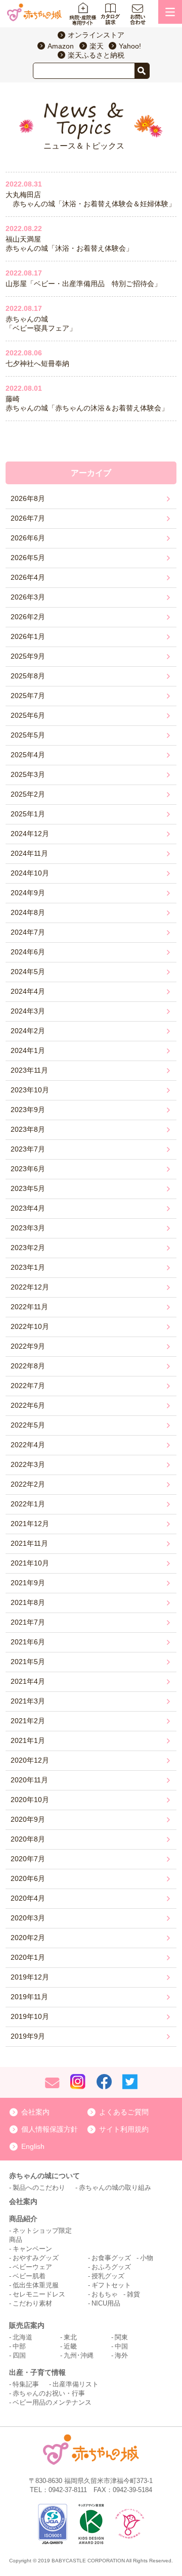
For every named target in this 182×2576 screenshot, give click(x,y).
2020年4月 (28, 1898)
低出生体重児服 (36, 2285)
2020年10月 (30, 1800)
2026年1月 (28, 636)
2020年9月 (28, 1819)
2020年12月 (30, 1760)
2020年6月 (28, 1878)
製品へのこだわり (39, 2188)
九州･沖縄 (79, 2355)
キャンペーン (32, 2249)
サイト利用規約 (124, 2129)
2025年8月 (28, 676)
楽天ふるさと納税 (96, 55)
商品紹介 (23, 2219)
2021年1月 (28, 1740)
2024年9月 (28, 893)
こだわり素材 (32, 2303)
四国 (19, 2355)
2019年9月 (28, 2036)
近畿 (70, 2346)
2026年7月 (28, 518)
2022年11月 (29, 1307)
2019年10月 (30, 2016)
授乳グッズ (108, 2276)
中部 (19, 2346)
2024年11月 (29, 853)
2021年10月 (30, 1563)
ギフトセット (111, 2285)
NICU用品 (106, 2303)
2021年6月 (28, 1642)
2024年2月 (28, 1031)
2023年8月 (28, 1129)
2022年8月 (28, 1366)
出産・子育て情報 (37, 2372)
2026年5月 (28, 558)
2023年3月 (28, 1228)
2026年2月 (28, 617)
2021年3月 (28, 1701)
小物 (147, 2258)
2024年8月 (28, 912)
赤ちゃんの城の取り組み (115, 2188)
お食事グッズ (111, 2258)
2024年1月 (28, 1050)
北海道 (22, 2337)
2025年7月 (28, 696)
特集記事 (26, 2384)
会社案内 (35, 2112)
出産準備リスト (76, 2384)
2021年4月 (28, 1681)
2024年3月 (28, 1011)
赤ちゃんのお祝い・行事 (49, 2393)
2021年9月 (28, 1583)
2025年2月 (28, 794)
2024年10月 (30, 873)
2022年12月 (30, 1287)
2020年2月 (28, 1938)
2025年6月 (28, 715)
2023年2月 (28, 1248)
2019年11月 (29, 1997)
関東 (121, 2337)
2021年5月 (28, 1662)
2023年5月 (28, 1188)
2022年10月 (30, 1326)
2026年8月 (28, 498)
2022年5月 (28, 1425)
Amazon (61, 46)
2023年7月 (28, 1149)
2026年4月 (28, 577)
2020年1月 (28, 1957)
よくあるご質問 (124, 2112)
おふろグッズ (111, 2267)
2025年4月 (28, 755)
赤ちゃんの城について (44, 2176)
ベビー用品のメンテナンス (52, 2402)
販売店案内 (27, 2325)
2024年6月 (28, 952)
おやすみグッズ (36, 2258)
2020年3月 (28, 1918)
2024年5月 (28, 972)
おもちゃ (105, 2294)
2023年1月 (28, 1267)
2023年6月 (28, 1169)
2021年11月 (29, 1543)
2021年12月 (30, 1524)
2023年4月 (28, 1208)
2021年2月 (28, 1721)
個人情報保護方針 (50, 2129)
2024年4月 (28, 991)
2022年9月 (28, 1346)
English (33, 2146)
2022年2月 (28, 1484)
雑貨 (133, 2294)
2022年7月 (28, 1386)
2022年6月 (28, 1405)
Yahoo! (130, 46)
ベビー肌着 (29, 2276)
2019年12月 (30, 1977)
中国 (121, 2346)
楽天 (97, 46)
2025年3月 (28, 774)
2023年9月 (28, 1110)
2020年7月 (28, 1859)
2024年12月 (30, 834)
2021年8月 (28, 1602)
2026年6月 (28, 538)
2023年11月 (29, 1070)
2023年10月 (30, 1090)
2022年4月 (28, 1445)
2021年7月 (28, 1622)
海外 (121, 2355)
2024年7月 (28, 932)
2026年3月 (28, 597)
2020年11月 (29, 1780)
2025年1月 (28, 814)
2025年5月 (28, 735)
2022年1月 (28, 1504)
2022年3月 (28, 1464)
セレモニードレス (39, 2294)
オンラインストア (96, 35)
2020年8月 (28, 1839)
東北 (70, 2337)
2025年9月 (28, 656)
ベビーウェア (32, 2267)
